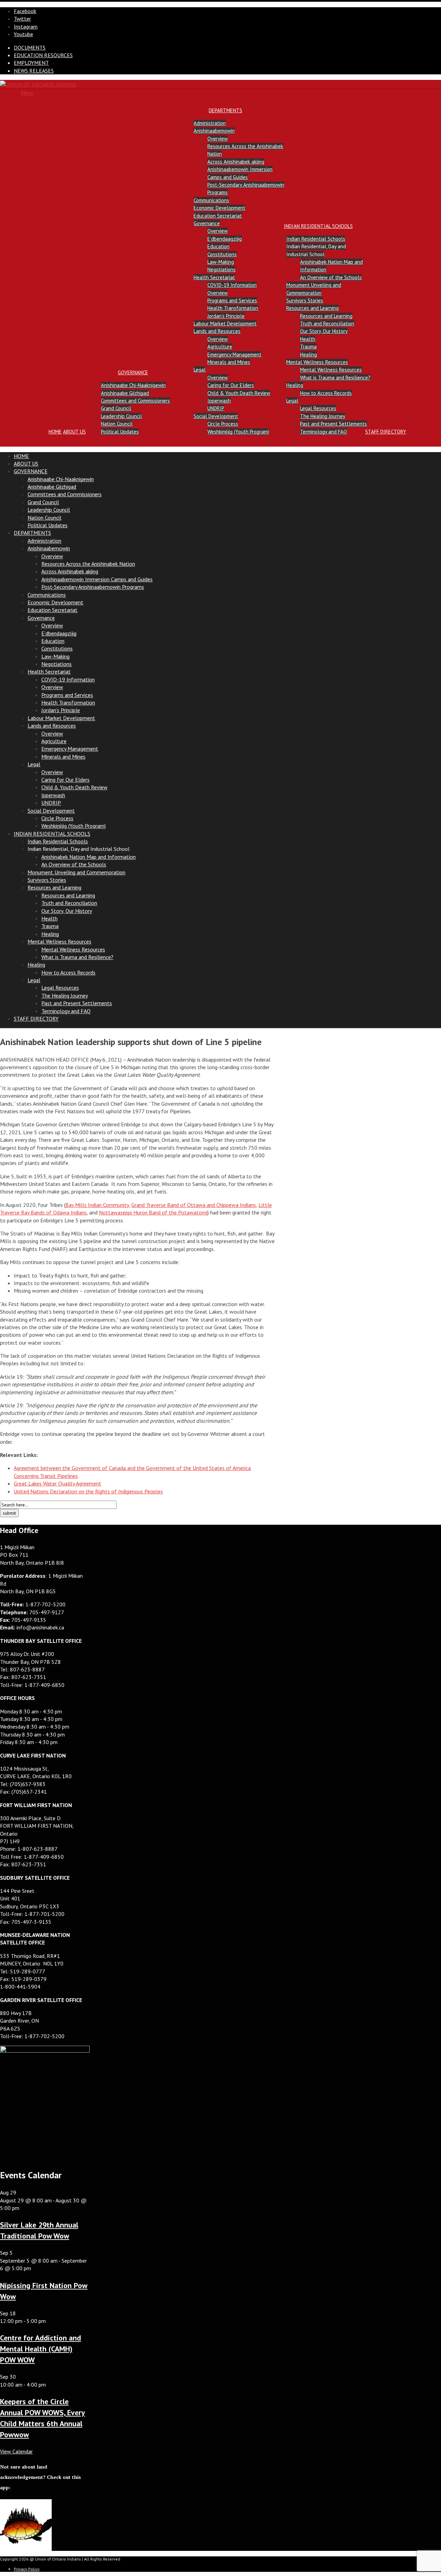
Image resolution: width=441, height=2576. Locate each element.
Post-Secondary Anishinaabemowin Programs (93, 587)
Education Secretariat (218, 216)
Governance (207, 223)
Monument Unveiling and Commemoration (76, 872)
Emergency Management (234, 354)
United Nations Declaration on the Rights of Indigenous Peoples (88, 1491)
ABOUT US (74, 432)
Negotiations (222, 269)
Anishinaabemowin (214, 131)
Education (218, 246)
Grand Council (116, 408)
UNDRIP (216, 408)
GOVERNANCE (133, 372)
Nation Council (117, 424)
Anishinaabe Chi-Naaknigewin (133, 385)
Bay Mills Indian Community (97, 1205)
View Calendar (16, 2451)
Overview (218, 139)
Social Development (216, 416)
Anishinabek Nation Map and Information (89, 857)
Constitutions (222, 254)
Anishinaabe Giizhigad (125, 393)
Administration (210, 123)
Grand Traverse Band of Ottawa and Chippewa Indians (194, 1205)
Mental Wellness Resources (317, 362)
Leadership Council (121, 416)
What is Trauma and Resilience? (335, 378)
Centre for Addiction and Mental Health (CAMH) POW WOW (40, 2349)
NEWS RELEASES (34, 71)
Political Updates (120, 432)
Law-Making (221, 262)
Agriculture (220, 347)
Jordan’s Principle (226, 316)
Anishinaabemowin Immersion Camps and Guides (97, 579)
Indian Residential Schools (316, 239)
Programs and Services (232, 300)
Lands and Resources (217, 331)
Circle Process (223, 424)
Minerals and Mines (229, 362)
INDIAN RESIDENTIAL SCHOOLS (318, 226)
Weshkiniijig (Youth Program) (238, 432)
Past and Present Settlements (334, 424)
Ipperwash (219, 401)
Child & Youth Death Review (239, 393)
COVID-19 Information (232, 285)
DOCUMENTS (30, 48)
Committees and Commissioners (135, 401)
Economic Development (219, 208)
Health (308, 339)
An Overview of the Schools (331, 277)
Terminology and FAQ (324, 432)
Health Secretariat (214, 277)
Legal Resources (318, 408)
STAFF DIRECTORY (386, 432)
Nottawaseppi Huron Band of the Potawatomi (153, 1212)
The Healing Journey (323, 416)
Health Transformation (233, 308)
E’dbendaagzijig (225, 239)
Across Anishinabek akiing (236, 162)
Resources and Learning (312, 308)
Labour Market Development (225, 324)
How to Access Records (326, 393)
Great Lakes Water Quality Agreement (58, 1483)
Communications (211, 200)
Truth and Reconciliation (327, 324)
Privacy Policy (27, 2569)
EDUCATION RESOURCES (43, 55)
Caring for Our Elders (231, 385)
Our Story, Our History (324, 331)
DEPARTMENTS (225, 110)
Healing (309, 354)
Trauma (308, 347)
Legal (200, 370)
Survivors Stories (305, 300)
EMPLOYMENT (31, 63)
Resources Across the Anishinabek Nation (88, 564)
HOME (55, 432)
